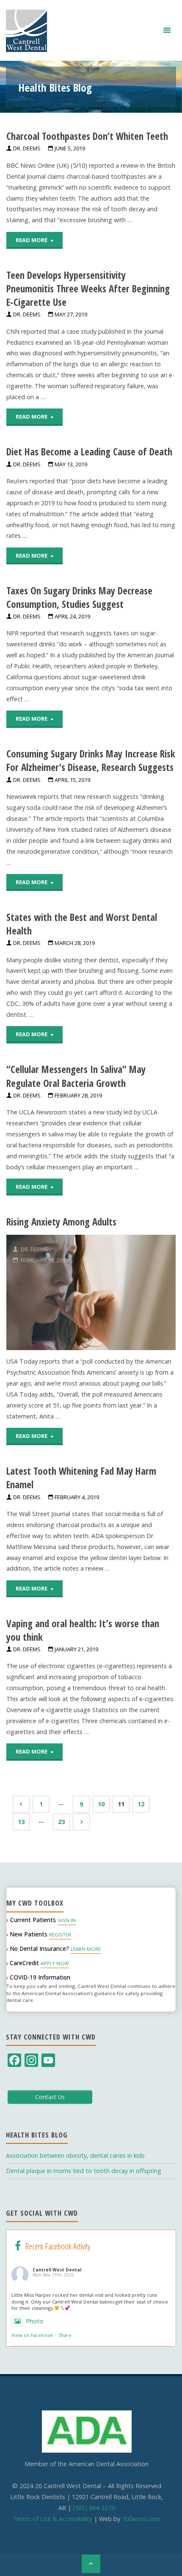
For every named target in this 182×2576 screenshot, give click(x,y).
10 (101, 1804)
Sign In (67, 1920)
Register (60, 1935)
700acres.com (141, 2519)
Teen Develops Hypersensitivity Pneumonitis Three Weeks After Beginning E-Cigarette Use (88, 289)
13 (21, 1822)
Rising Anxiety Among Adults (61, 1222)
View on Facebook (32, 2335)
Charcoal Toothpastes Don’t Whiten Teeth (87, 136)
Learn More (86, 1949)
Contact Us (50, 2097)
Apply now (55, 1963)
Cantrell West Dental (57, 2270)
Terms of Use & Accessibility (52, 2519)
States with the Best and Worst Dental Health (82, 924)
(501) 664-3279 (94, 2508)
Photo (34, 2321)
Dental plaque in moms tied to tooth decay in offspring (84, 2171)
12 (141, 1804)
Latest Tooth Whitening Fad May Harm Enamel (81, 1478)
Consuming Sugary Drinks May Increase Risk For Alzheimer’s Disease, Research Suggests (91, 760)
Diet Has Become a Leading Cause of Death (89, 452)
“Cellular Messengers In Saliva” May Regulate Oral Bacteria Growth (76, 1076)
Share (65, 2335)
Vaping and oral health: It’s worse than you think (83, 1630)
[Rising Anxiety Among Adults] (125, 1292)
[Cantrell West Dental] (26, 30)
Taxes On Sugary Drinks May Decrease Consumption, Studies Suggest (79, 597)
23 (61, 1822)
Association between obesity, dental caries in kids (75, 2155)
